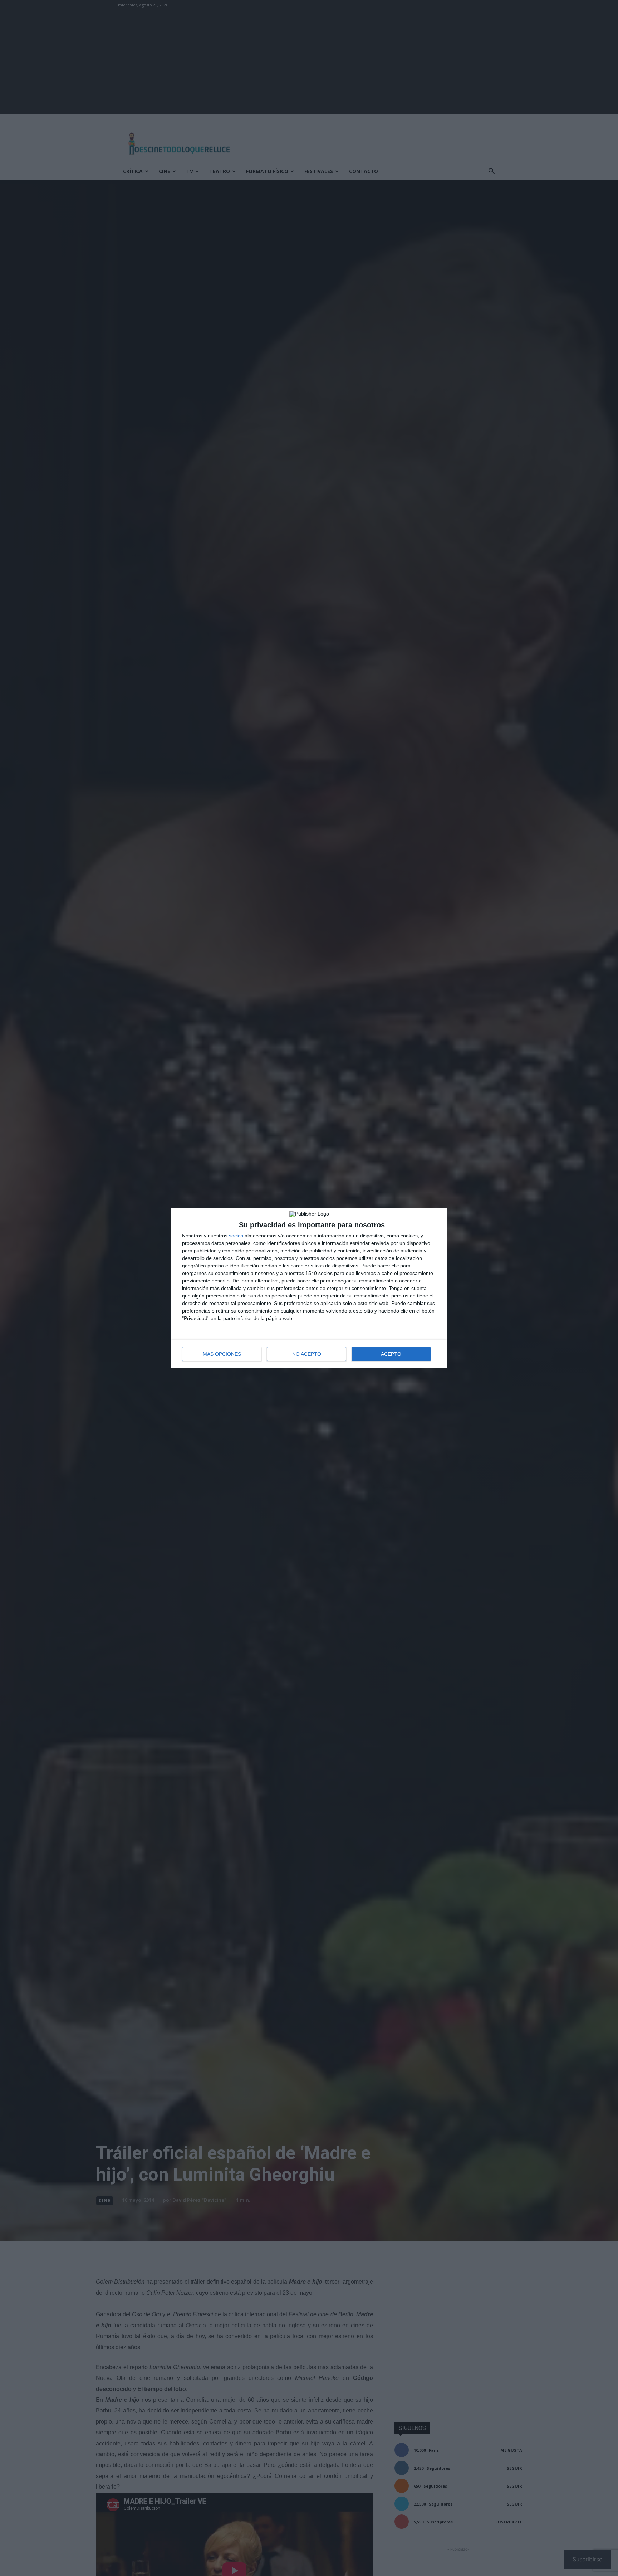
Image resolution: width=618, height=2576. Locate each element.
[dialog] (309, 1288)
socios (236, 1236)
